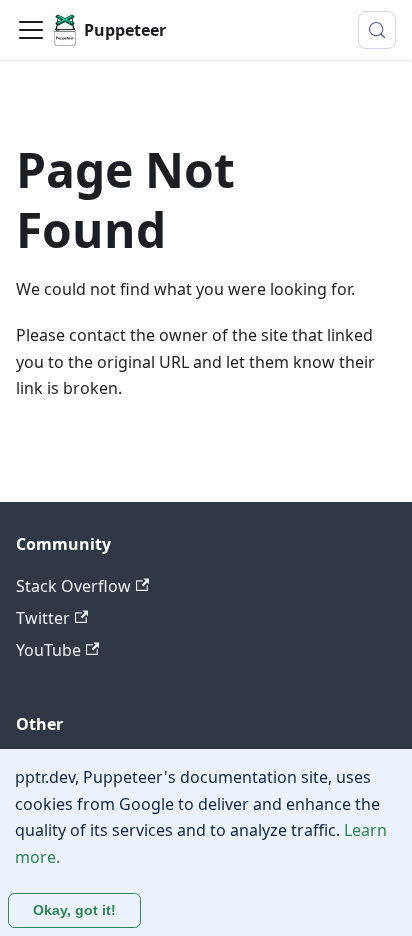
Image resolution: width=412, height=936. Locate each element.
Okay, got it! (74, 910)
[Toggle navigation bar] (31, 30)
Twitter (43, 618)
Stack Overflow (73, 586)
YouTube (48, 650)
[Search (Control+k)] (377, 30)
